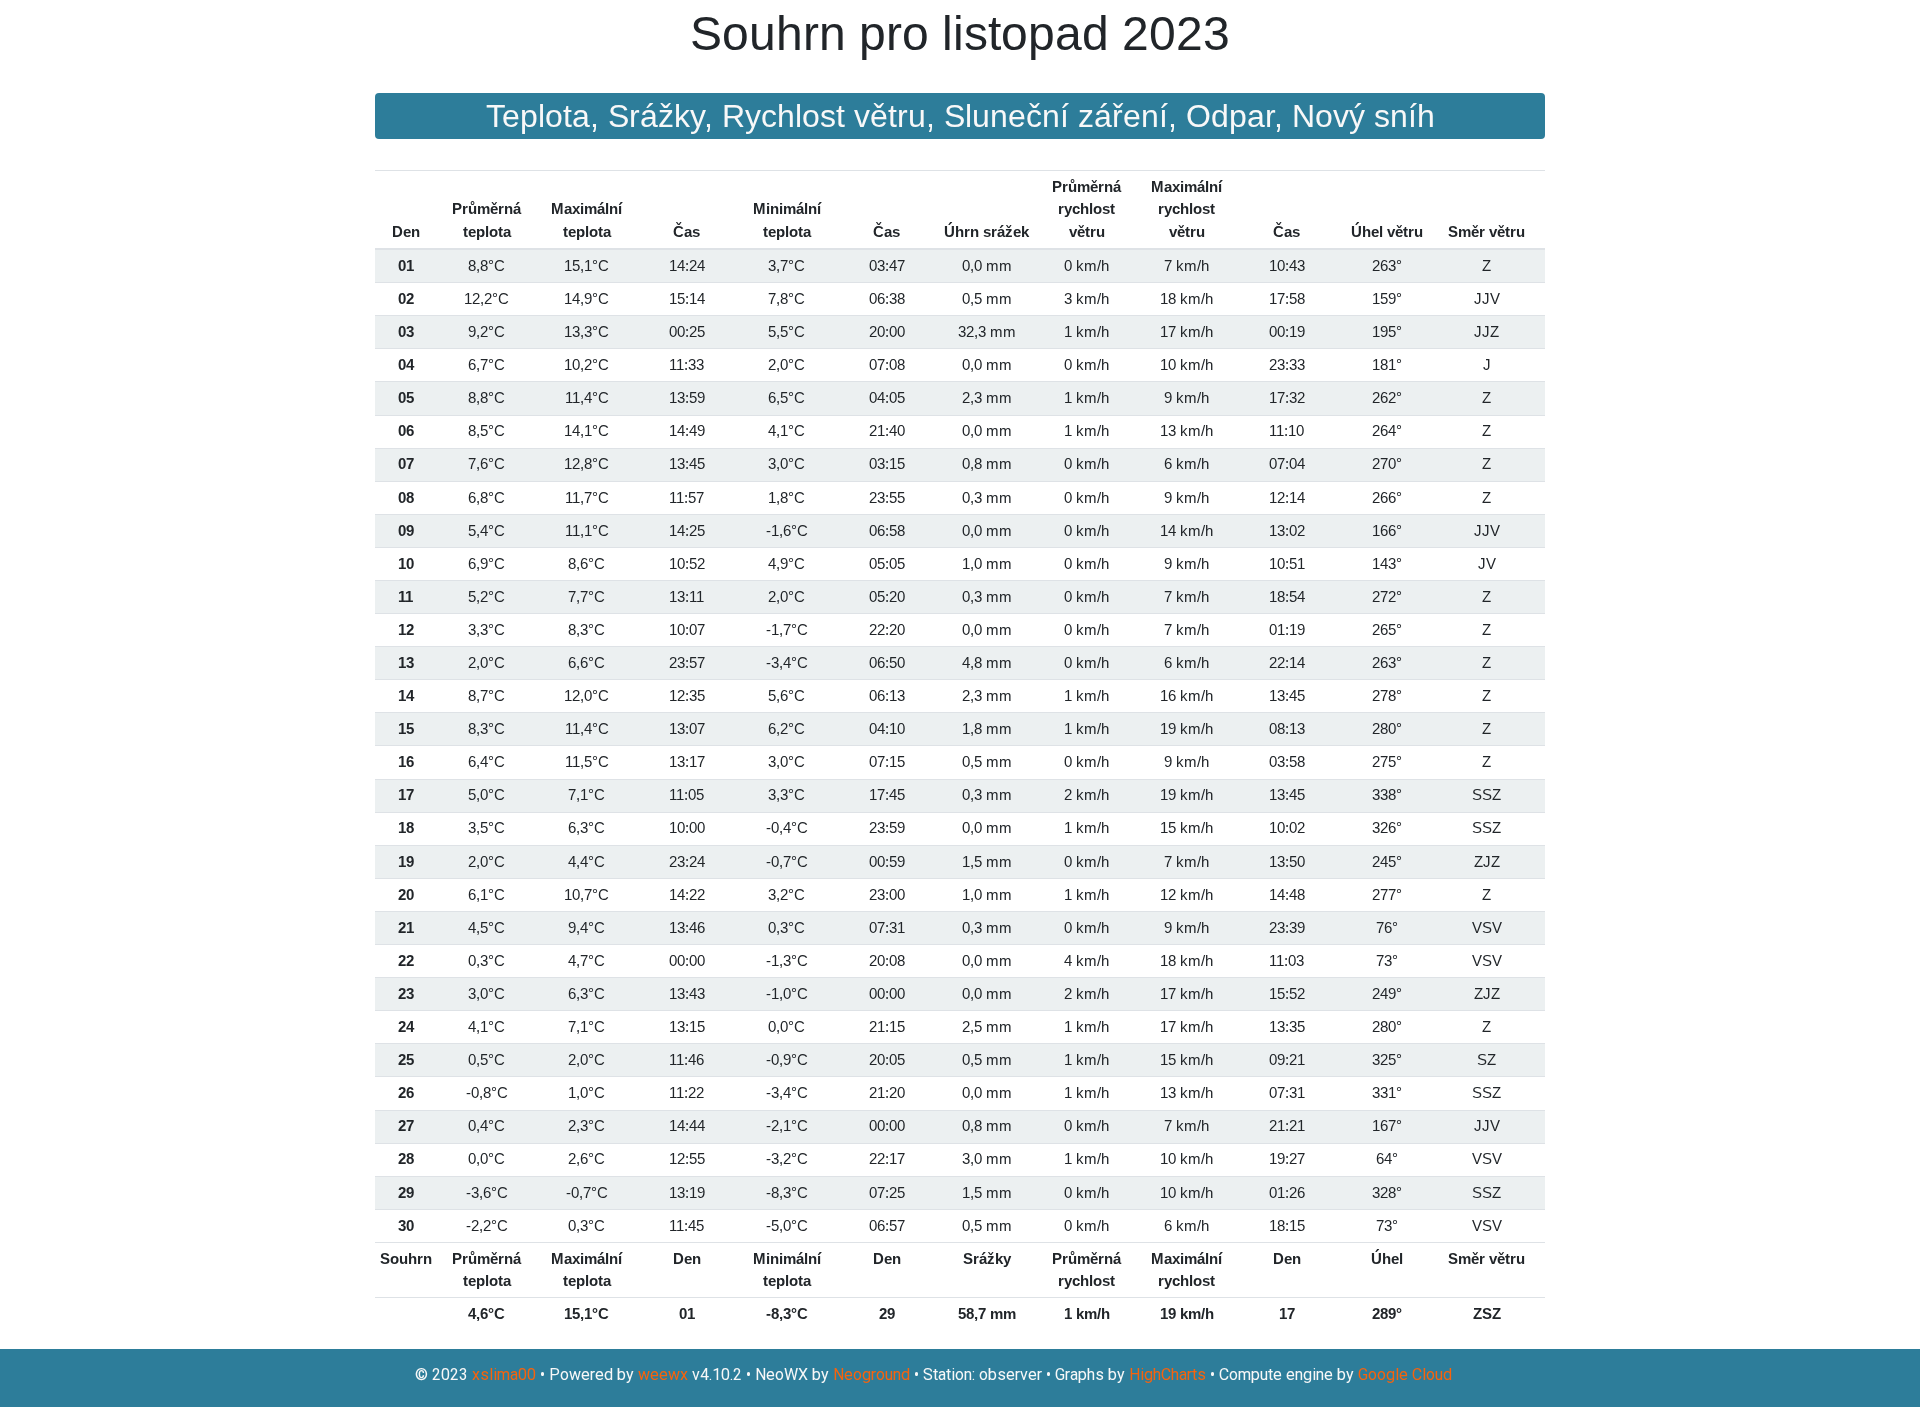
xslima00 (504, 1374)
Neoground (871, 1374)
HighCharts (1167, 1374)
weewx (663, 1374)
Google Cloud (1405, 1374)
